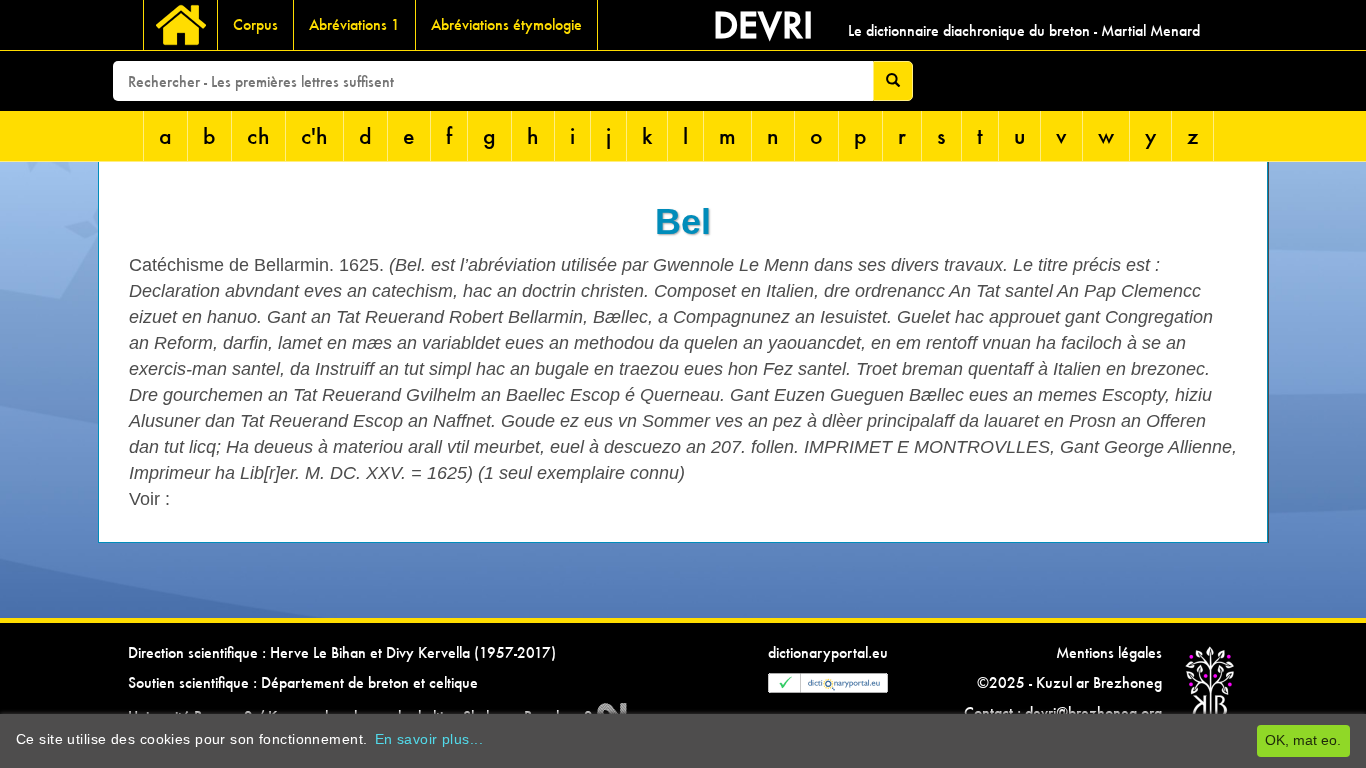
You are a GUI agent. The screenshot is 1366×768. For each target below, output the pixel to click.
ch (258, 135)
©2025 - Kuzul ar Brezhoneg (1069, 682)
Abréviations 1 (354, 24)
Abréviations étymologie (506, 24)
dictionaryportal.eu (828, 652)
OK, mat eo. (1303, 740)
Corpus (255, 24)
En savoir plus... (429, 739)
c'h (314, 135)
